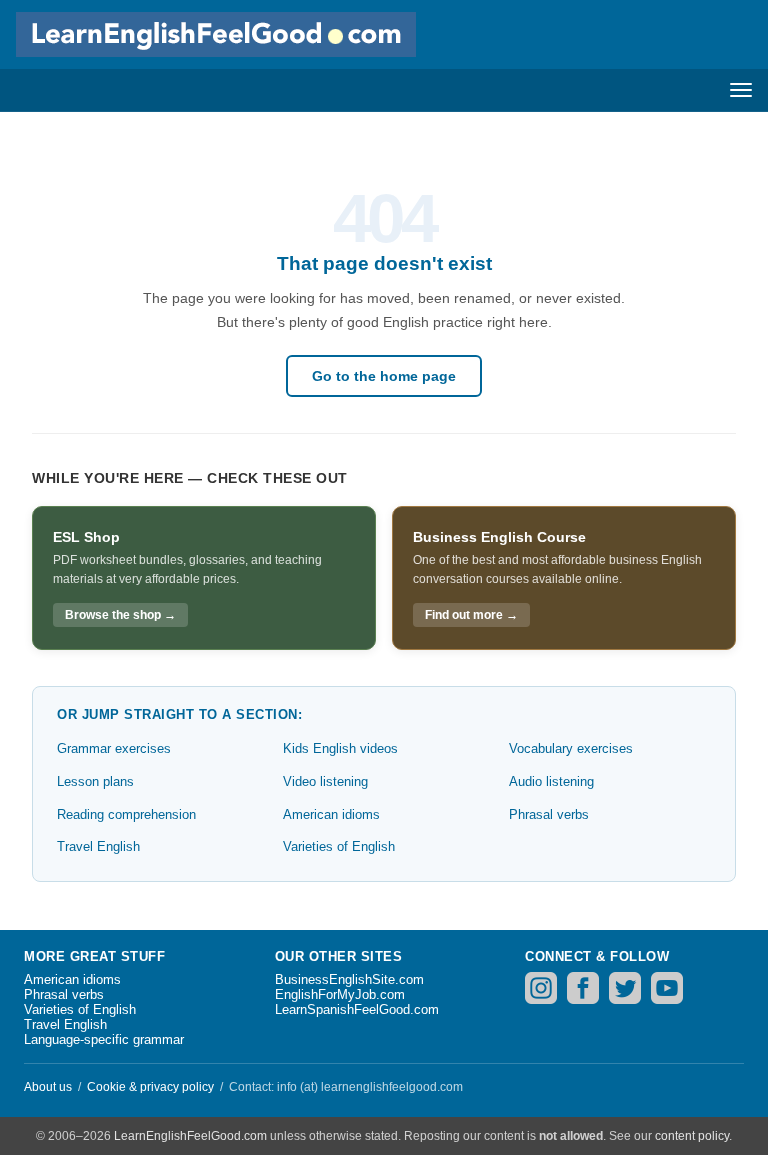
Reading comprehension (126, 814)
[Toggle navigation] (741, 90)
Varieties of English (339, 846)
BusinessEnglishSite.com (349, 979)
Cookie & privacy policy (150, 1087)
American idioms (331, 814)
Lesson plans (95, 781)
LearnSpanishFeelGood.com (357, 1009)
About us (48, 1087)
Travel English (98, 846)
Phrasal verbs (549, 814)
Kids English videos (340, 748)
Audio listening (551, 781)
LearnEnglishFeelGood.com (190, 1136)
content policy (692, 1136)
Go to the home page (384, 376)
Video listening (325, 781)
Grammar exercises (114, 748)
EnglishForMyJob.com (340, 994)
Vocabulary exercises (571, 748)
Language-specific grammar (104, 1039)
